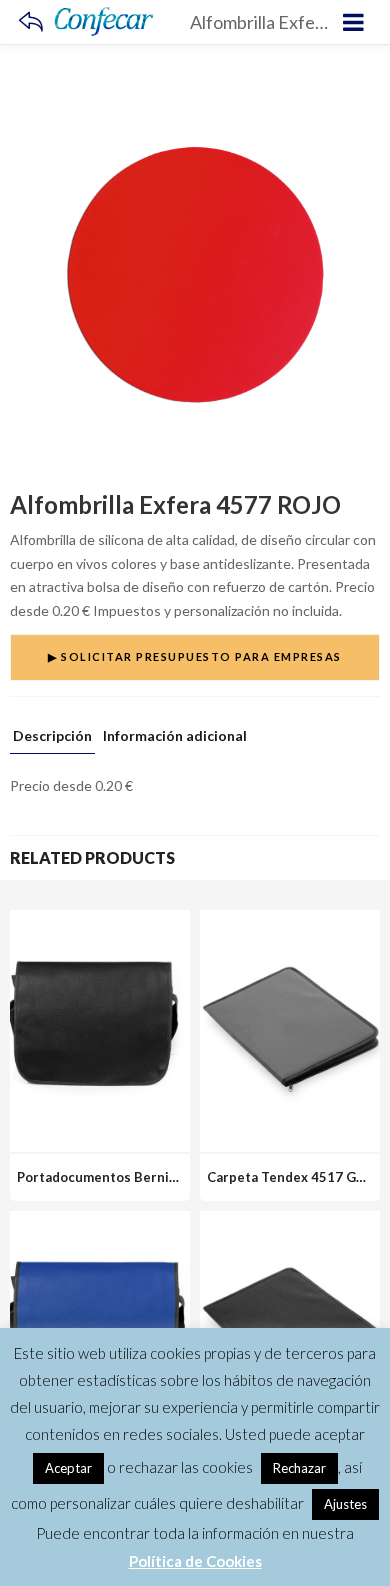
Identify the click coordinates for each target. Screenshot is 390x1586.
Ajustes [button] (345, 1504)
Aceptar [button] (68, 1468)
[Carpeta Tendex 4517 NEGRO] (290, 1222)
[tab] (52, 741)
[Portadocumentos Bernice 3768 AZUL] (100, 1222)
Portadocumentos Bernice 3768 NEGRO (143, 1177)
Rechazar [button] (299, 1468)
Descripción (52, 736)
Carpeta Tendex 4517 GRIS (292, 1177)
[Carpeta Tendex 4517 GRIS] (290, 921)
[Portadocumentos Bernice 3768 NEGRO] (100, 921)
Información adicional (175, 736)
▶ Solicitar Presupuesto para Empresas (195, 656)
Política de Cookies (195, 1561)
